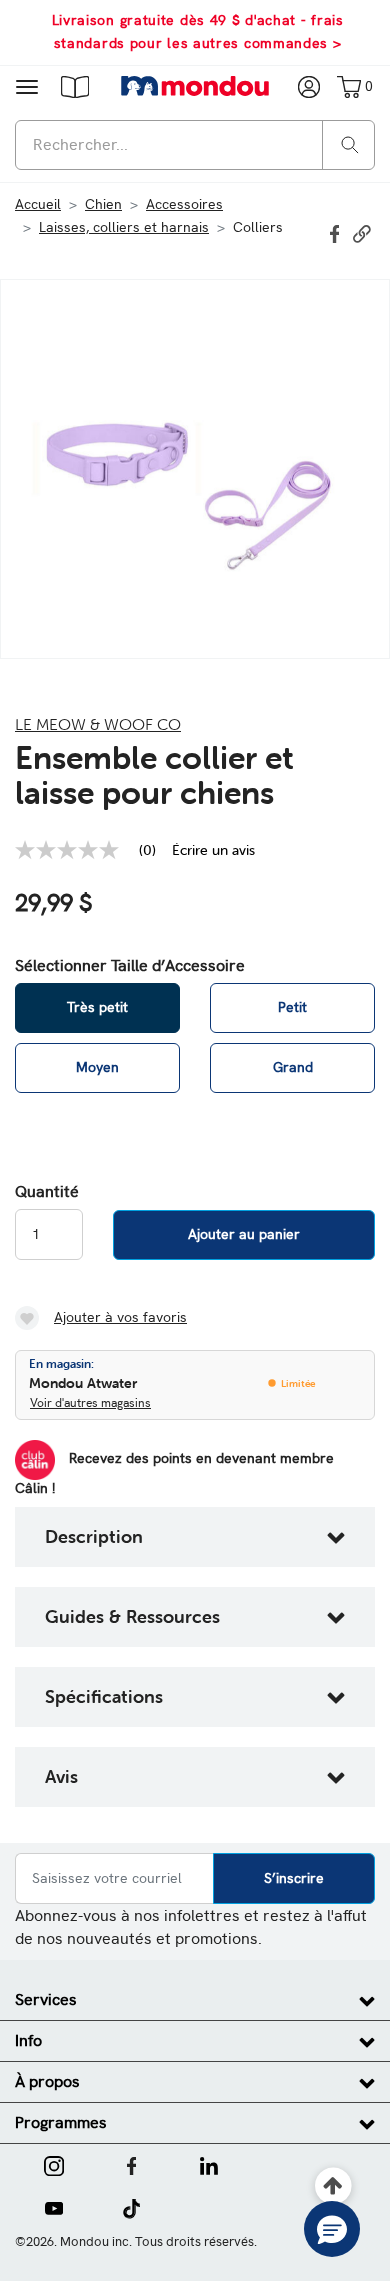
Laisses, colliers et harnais (124, 227)
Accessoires (184, 204)
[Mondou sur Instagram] (54, 2164)
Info (28, 2040)
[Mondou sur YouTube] (54, 2207)
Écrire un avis (213, 850)
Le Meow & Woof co (98, 724)
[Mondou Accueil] (195, 86)
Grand (293, 1067)
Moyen (97, 1067)
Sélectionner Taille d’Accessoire (130, 966)
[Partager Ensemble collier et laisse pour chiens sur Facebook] (337, 232)
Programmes (61, 2122)
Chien (103, 204)
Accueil (38, 204)
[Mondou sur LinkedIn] (209, 2164)
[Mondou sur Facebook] (132, 2164)
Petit (292, 1007)
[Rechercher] (350, 143)
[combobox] (195, 145)
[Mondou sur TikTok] (131, 2207)
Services (46, 1999)
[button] (75, 86)
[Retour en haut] (333, 2186)
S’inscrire (294, 1878)
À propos (47, 2081)
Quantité (47, 1192)
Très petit (97, 1007)
